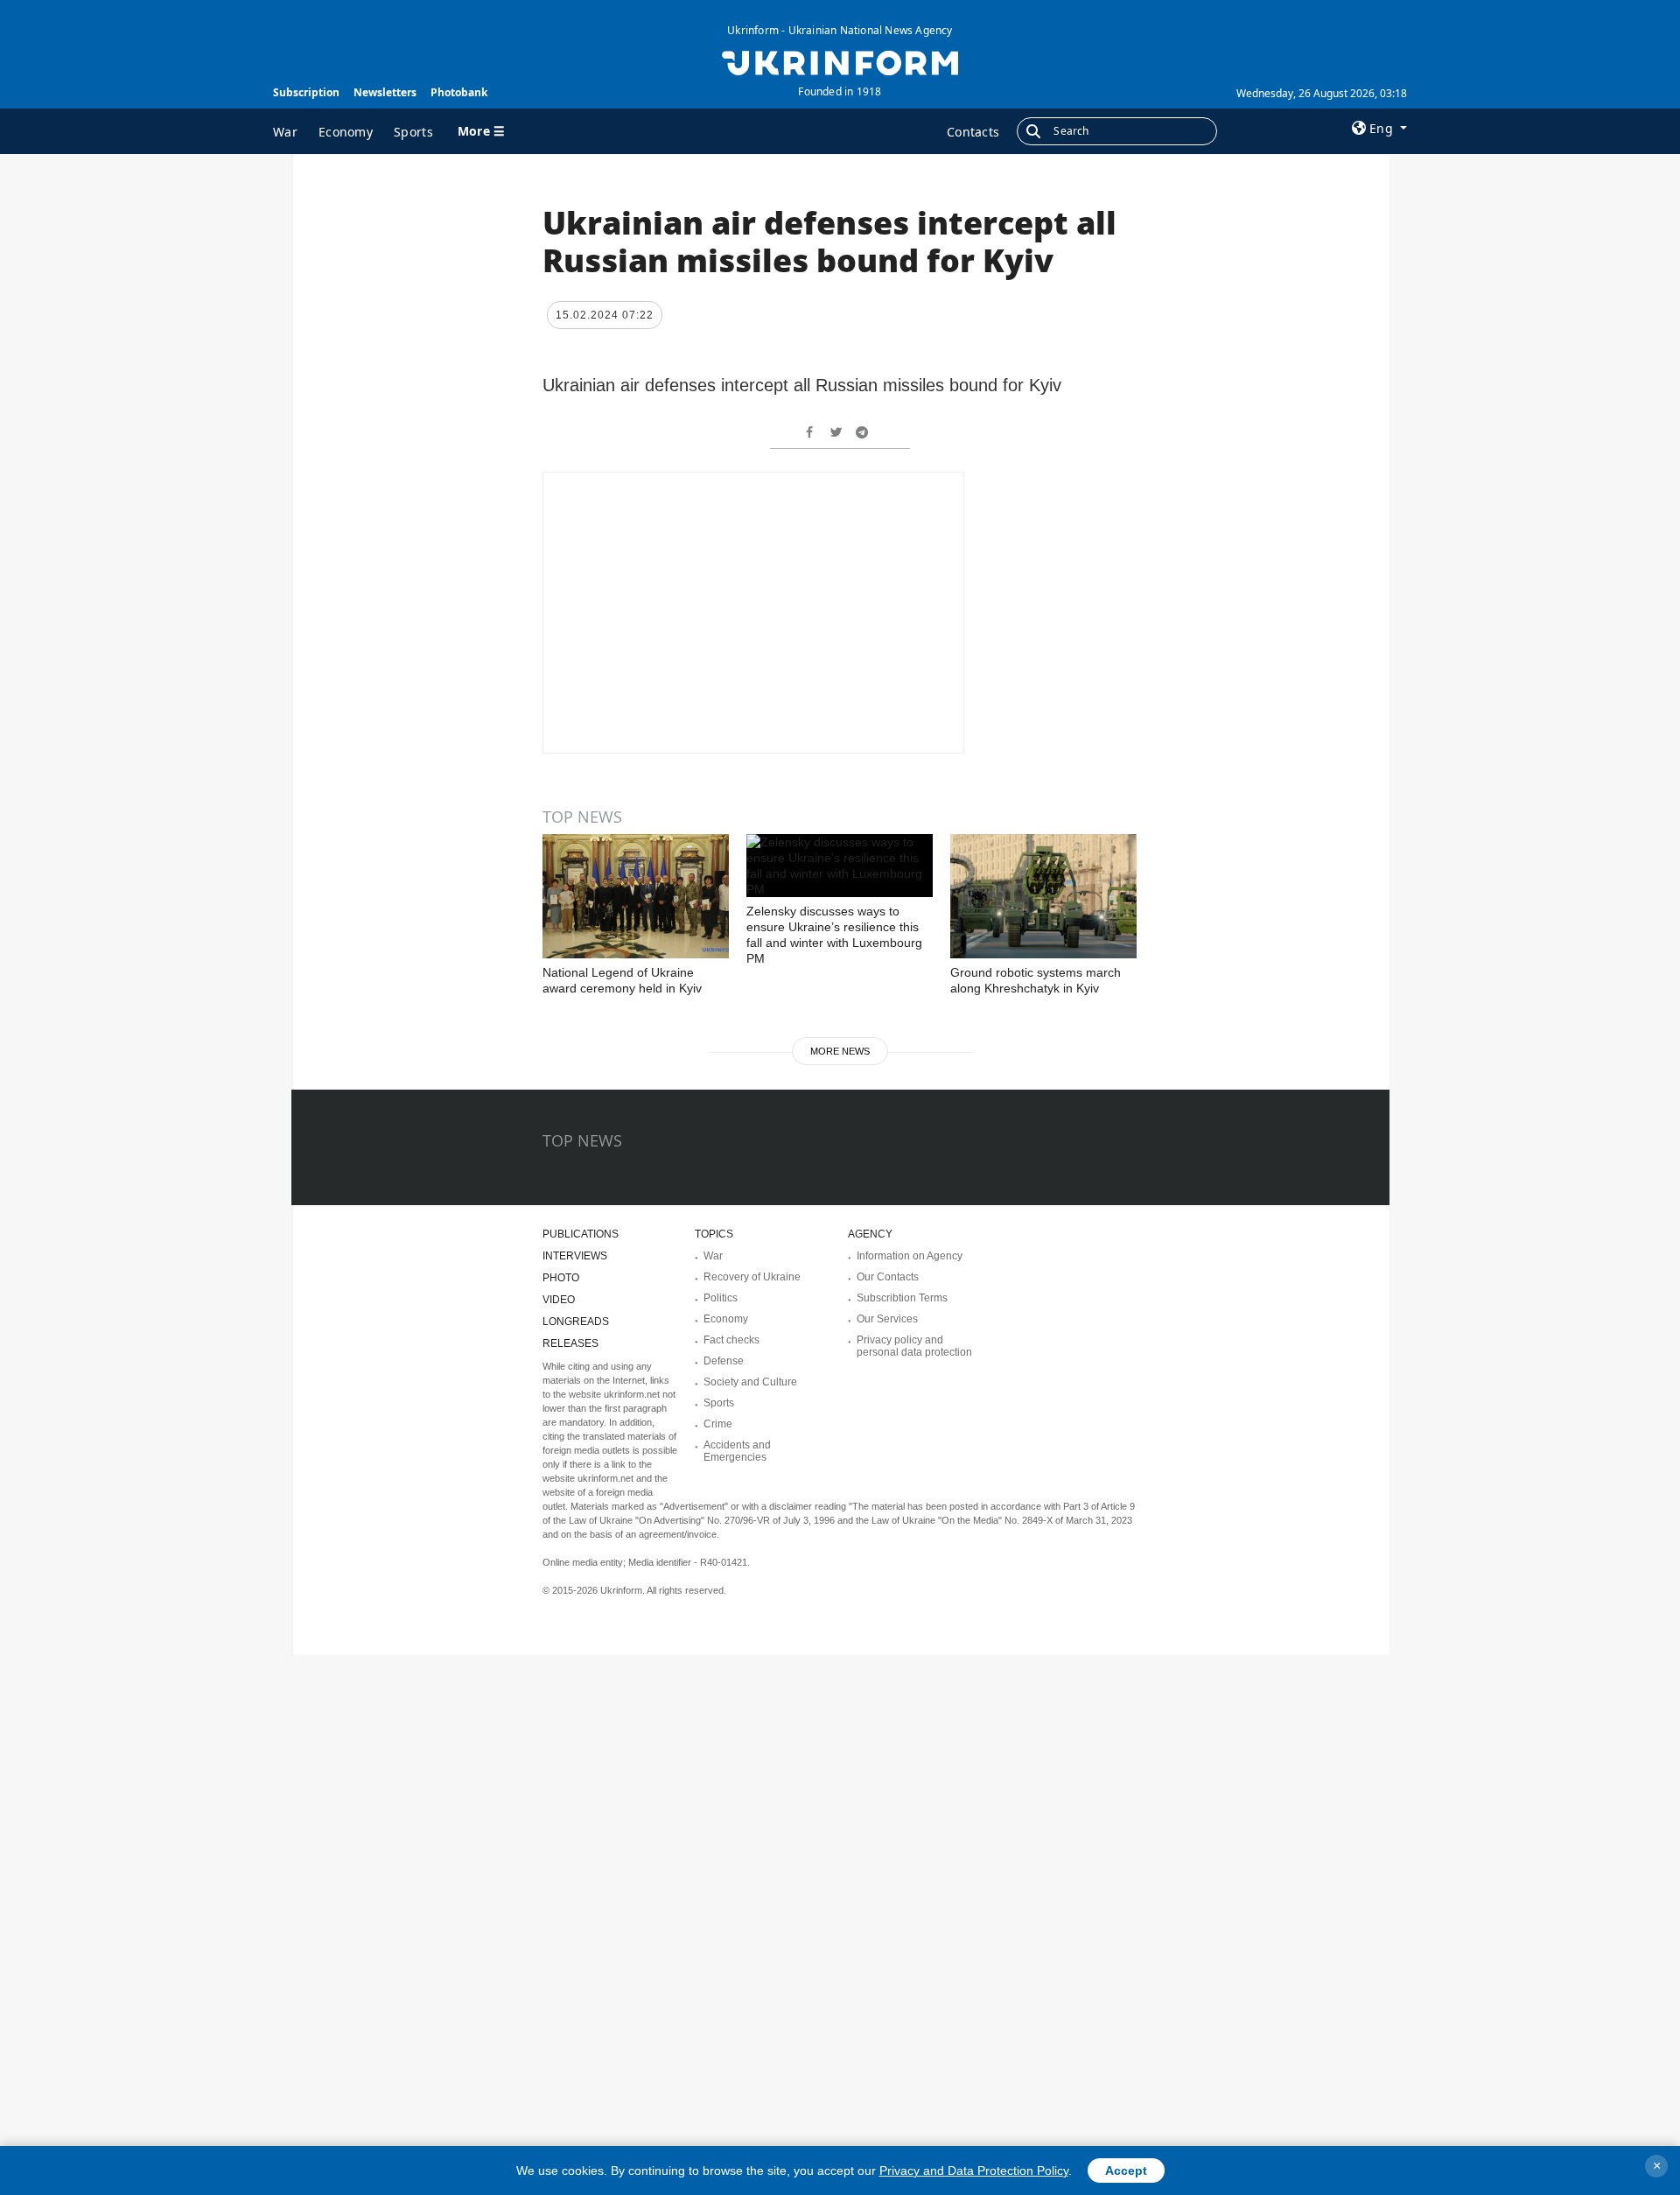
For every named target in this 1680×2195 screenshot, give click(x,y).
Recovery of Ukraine (752, 1277)
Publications (581, 1234)
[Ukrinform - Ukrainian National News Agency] (840, 61)
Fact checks (731, 1340)
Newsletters (385, 92)
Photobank (459, 92)
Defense (724, 1361)
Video (559, 1300)
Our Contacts (888, 1277)
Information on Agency (910, 1256)
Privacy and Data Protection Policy (974, 2170)
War (285, 132)
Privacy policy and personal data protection (914, 1346)
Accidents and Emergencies (737, 1451)
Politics (721, 1298)
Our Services (887, 1319)
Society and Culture (750, 1382)
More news (840, 1051)
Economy (346, 132)
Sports (413, 132)
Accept (1126, 2170)
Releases (570, 1343)
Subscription (306, 92)
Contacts (973, 132)
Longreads (576, 1322)
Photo (561, 1278)
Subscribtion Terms (902, 1298)
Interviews (575, 1256)
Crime (718, 1424)
